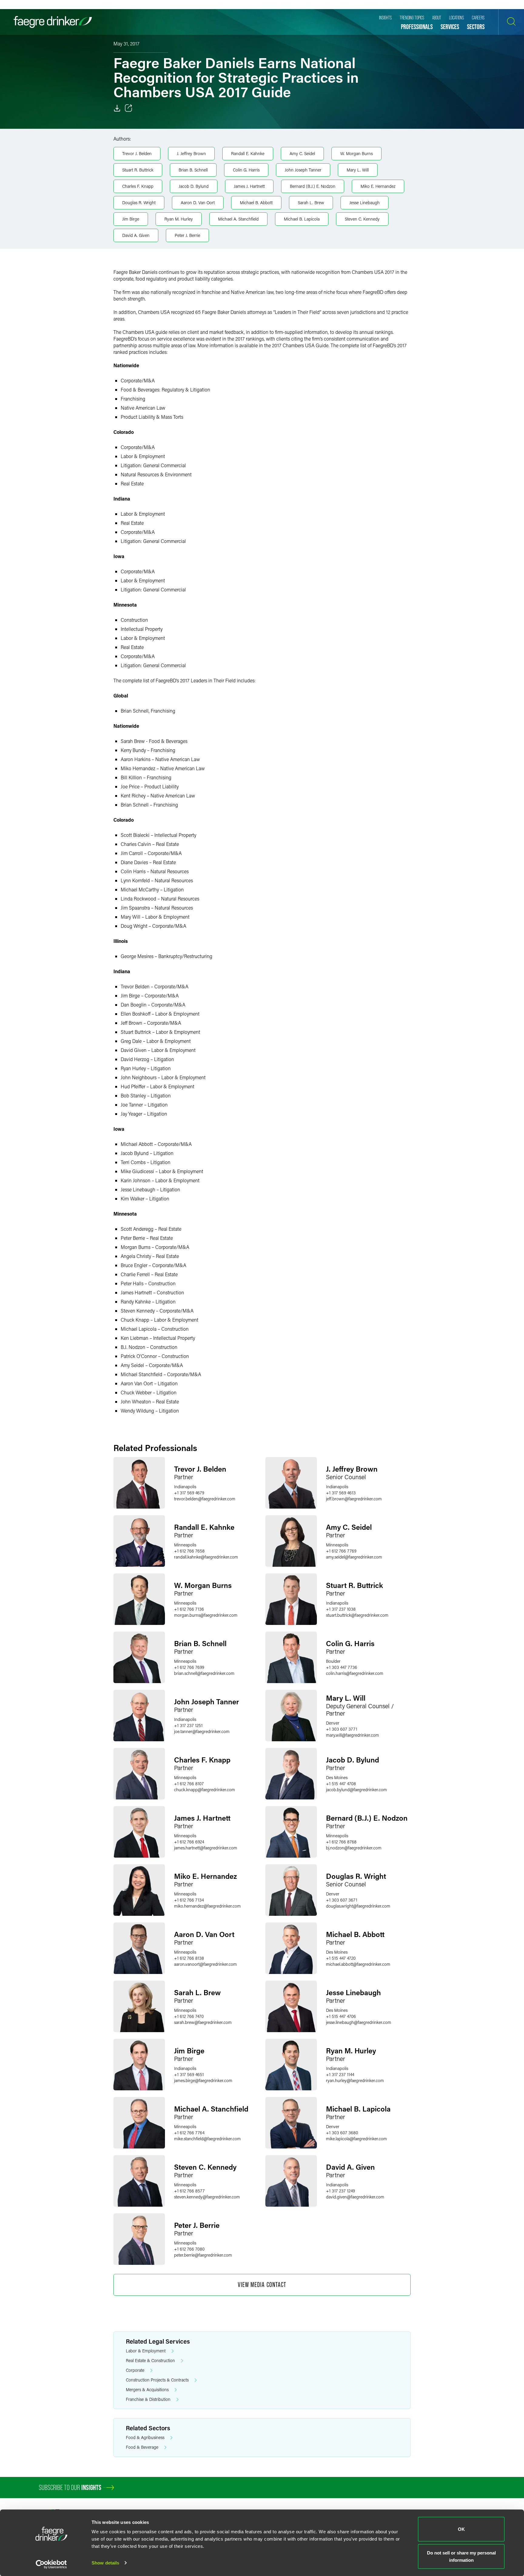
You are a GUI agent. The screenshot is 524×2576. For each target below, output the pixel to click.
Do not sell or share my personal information (461, 2556)
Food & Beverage (142, 2447)
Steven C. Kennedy (362, 219)
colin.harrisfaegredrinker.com (355, 1673)
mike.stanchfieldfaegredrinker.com (207, 2139)
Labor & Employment (146, 2351)
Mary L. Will (358, 170)
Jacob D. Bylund (194, 186)
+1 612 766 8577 (189, 2191)
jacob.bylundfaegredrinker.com (356, 1790)
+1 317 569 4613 (341, 1493)
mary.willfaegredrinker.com (353, 1735)
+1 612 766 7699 (189, 1667)
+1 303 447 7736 (342, 1667)
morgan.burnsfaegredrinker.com (206, 1615)
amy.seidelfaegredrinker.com (354, 1557)
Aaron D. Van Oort (198, 203)
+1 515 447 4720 (341, 1958)
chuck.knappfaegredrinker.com (205, 1790)
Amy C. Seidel (302, 153)
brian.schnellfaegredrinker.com (204, 1673)
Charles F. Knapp (138, 186)
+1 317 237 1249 (340, 2191)
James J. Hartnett (249, 186)
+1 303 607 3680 (342, 2133)
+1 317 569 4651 (189, 2074)
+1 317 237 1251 (188, 1725)
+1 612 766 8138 (189, 1958)
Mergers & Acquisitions (147, 2390)
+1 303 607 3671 (342, 1900)
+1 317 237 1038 (341, 1609)
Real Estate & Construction (150, 2360)
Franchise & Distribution (148, 2399)
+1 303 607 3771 (342, 1729)
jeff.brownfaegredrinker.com (354, 1499)
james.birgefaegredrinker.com (203, 2080)
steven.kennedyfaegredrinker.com (207, 2197)
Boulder (333, 1661)
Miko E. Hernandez (378, 186)
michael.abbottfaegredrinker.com (358, 1964)
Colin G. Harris (246, 170)
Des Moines (337, 1777)
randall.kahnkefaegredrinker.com (206, 1557)
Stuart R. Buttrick (138, 170)
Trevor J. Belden (137, 153)
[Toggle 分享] (129, 108)
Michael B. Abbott (256, 203)
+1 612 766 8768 (341, 1842)
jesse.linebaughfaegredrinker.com (359, 2022)
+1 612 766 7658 (189, 1551)
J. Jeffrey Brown (191, 153)
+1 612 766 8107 (189, 1784)
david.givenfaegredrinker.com (355, 2197)
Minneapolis (185, 1545)
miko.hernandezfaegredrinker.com (207, 1906)
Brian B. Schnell (193, 170)
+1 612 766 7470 (189, 2016)
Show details (105, 2563)
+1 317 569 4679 (189, 1493)
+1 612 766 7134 (189, 1900)
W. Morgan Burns (356, 153)
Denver (333, 1723)
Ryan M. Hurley (179, 219)
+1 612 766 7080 (189, 2249)
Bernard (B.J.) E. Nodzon (313, 186)
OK (461, 2529)
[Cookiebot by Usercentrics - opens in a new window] (51, 2564)
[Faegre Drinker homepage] (53, 22)
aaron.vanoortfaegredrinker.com (205, 1964)
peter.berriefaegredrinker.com (203, 2255)
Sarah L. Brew (311, 203)
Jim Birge (131, 219)
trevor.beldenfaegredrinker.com (205, 1499)
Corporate (135, 2370)
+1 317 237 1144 (340, 2074)
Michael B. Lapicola (302, 219)
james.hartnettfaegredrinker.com (206, 1848)
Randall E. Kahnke (248, 153)
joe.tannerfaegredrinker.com (202, 1731)
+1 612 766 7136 (189, 1609)
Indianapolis (185, 1487)
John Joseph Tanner (303, 170)
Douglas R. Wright (139, 203)
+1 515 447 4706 (341, 2016)
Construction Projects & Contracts (157, 2380)
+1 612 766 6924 (189, 1842)
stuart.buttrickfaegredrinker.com (357, 1615)
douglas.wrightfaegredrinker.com (358, 1906)
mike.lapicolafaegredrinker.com (356, 2139)
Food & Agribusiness (145, 2437)
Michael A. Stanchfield (238, 219)
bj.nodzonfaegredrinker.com (354, 1848)
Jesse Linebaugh (364, 203)
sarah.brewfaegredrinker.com (203, 2022)
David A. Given (136, 235)
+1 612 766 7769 (341, 1551)
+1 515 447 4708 (341, 1784)
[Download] (117, 108)
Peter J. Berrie (187, 235)
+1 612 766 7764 (189, 2133)
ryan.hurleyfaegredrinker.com (355, 2080)
